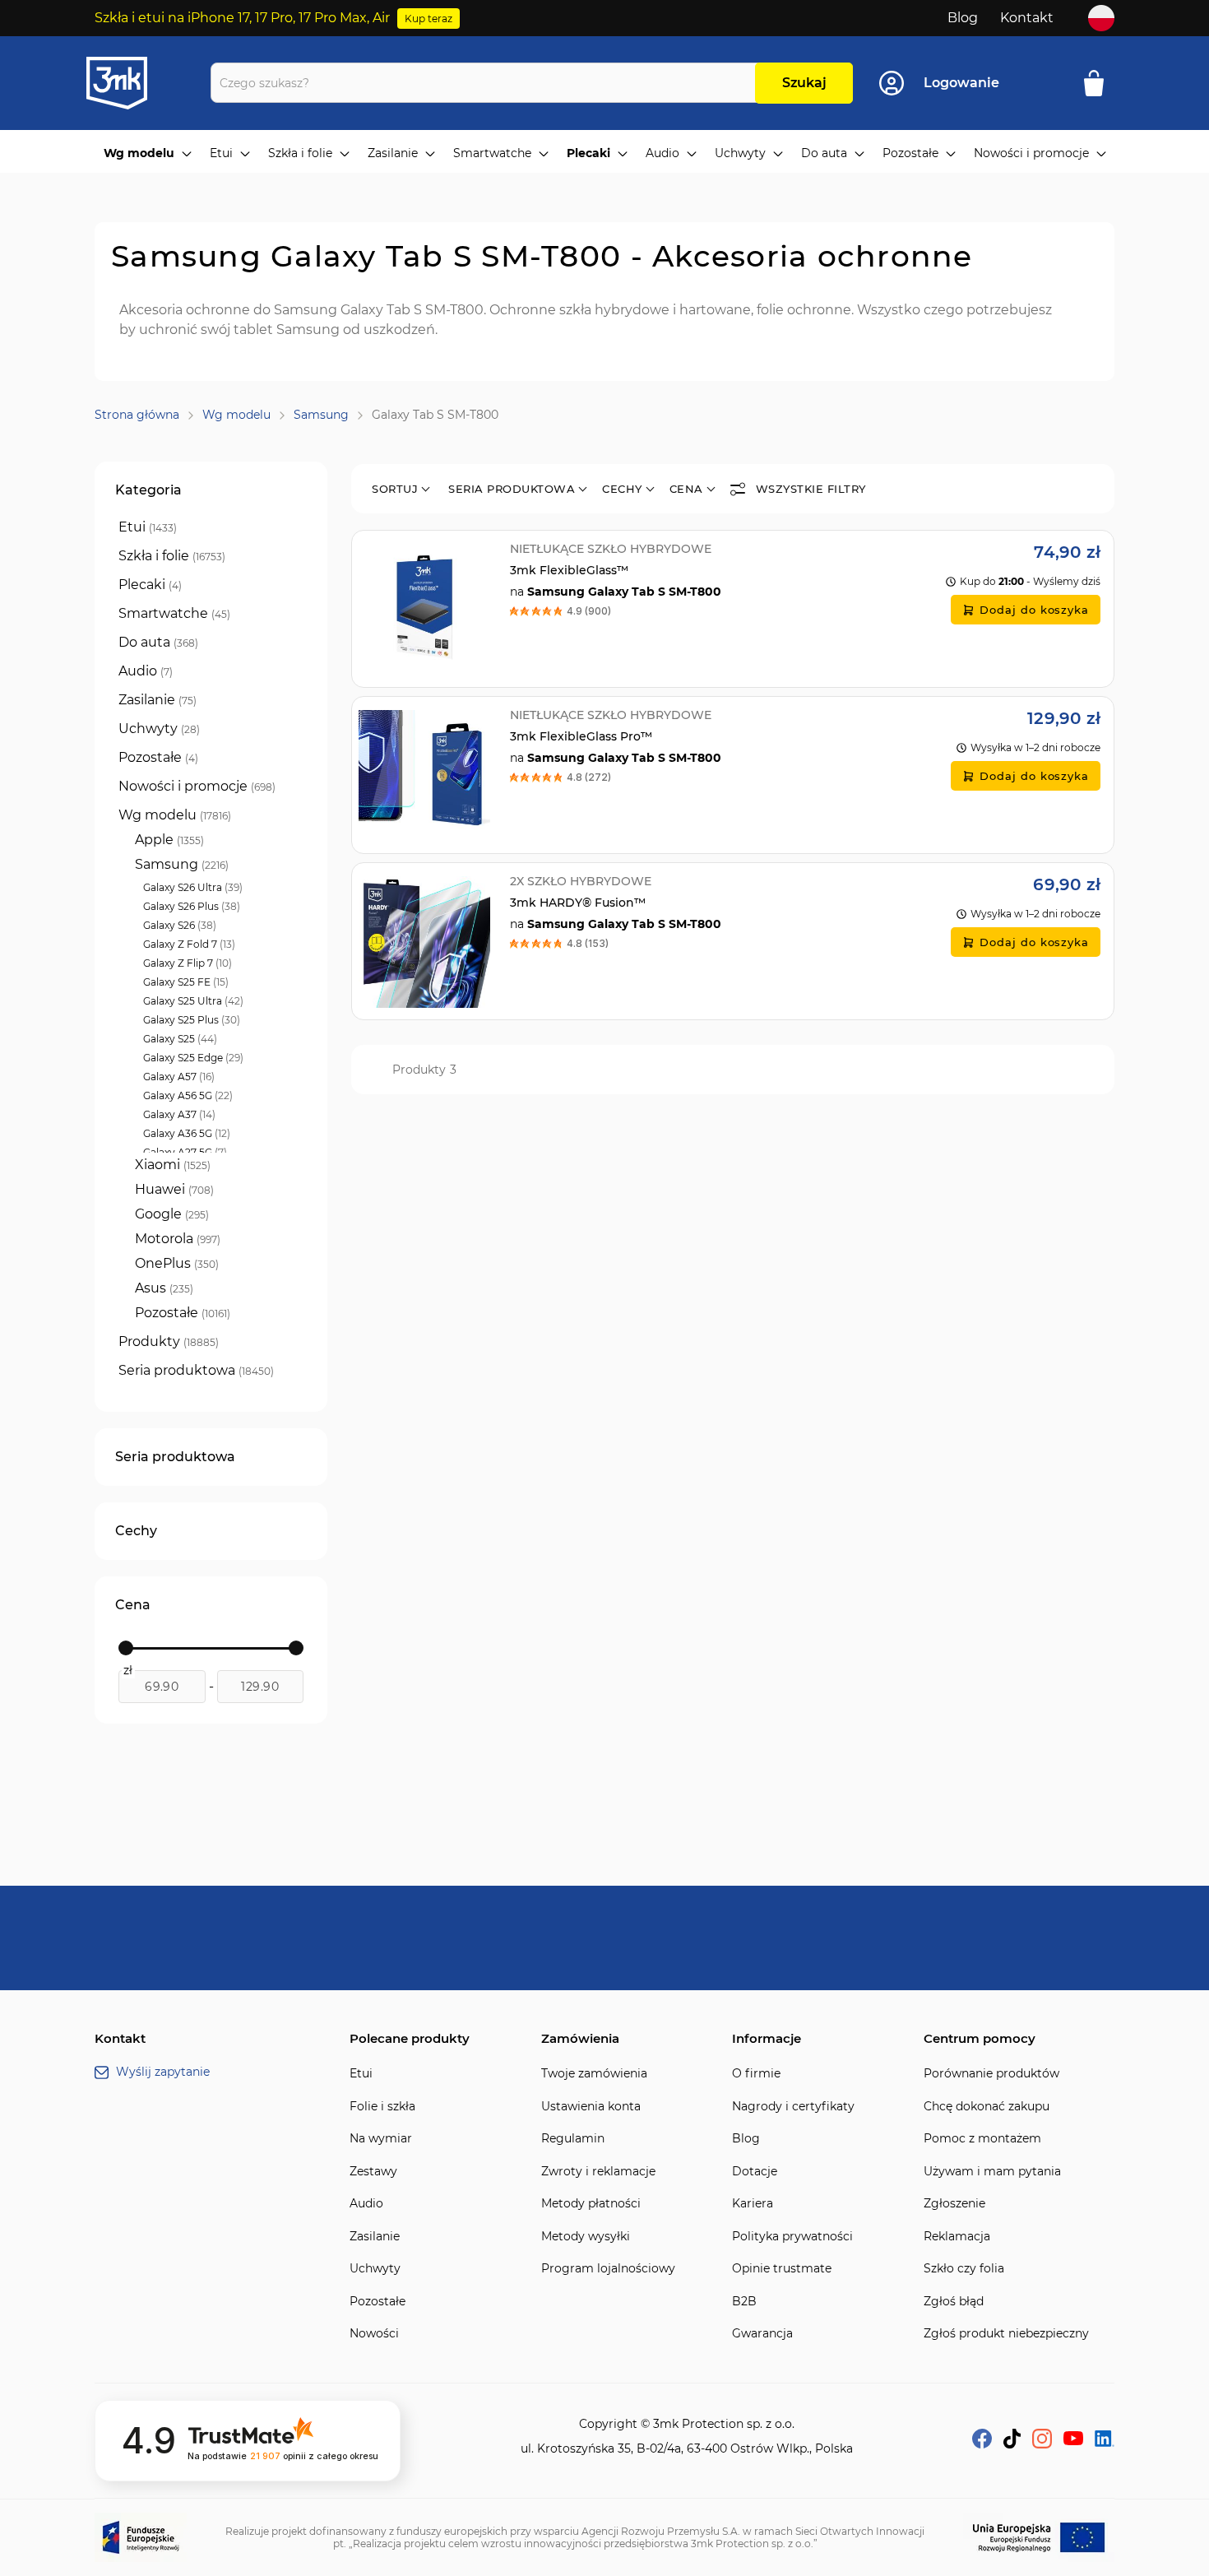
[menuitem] (148, 154)
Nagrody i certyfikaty (793, 2107)
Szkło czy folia (964, 2269)
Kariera (753, 2204)
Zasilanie (375, 2237)
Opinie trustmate (782, 2269)
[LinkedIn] (1105, 2442)
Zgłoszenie (954, 2204)
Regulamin (573, 2139)
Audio (366, 2204)
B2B (744, 2302)
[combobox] (487, 83)
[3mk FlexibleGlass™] (733, 609)
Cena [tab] (133, 1605)
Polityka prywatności (792, 2237)
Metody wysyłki (586, 2237)
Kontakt (1027, 18)
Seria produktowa (512, 489)
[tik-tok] (1012, 2444)
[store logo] (132, 83)
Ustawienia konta (591, 2107)
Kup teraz (428, 19)
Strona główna (137, 415)
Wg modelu (236, 415)
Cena (686, 489)
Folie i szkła (382, 2107)
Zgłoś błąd (954, 2302)
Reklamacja (957, 2237)
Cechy (622, 489)
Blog (963, 18)
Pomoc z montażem (982, 2139)
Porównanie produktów (991, 2074)
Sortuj (395, 489)
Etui (361, 2074)
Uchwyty (375, 2269)
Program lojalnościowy (608, 2269)
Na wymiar (381, 2139)
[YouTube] (1073, 2441)
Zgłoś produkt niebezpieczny (1006, 2334)
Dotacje (755, 2172)
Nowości (374, 2334)
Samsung (321, 415)
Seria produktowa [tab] (175, 1457)
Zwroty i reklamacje (598, 2172)
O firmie (756, 2074)
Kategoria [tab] (148, 490)
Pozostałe (378, 2302)
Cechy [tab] (136, 1531)
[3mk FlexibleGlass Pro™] (733, 775)
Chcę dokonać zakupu (987, 2107)
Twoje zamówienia (594, 2074)
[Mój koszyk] (1099, 83)
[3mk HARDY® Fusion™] (733, 941)
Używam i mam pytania (992, 2172)
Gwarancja (762, 2334)
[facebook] (982, 2444)
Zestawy (373, 2172)
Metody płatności (591, 2204)
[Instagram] (1042, 2444)
